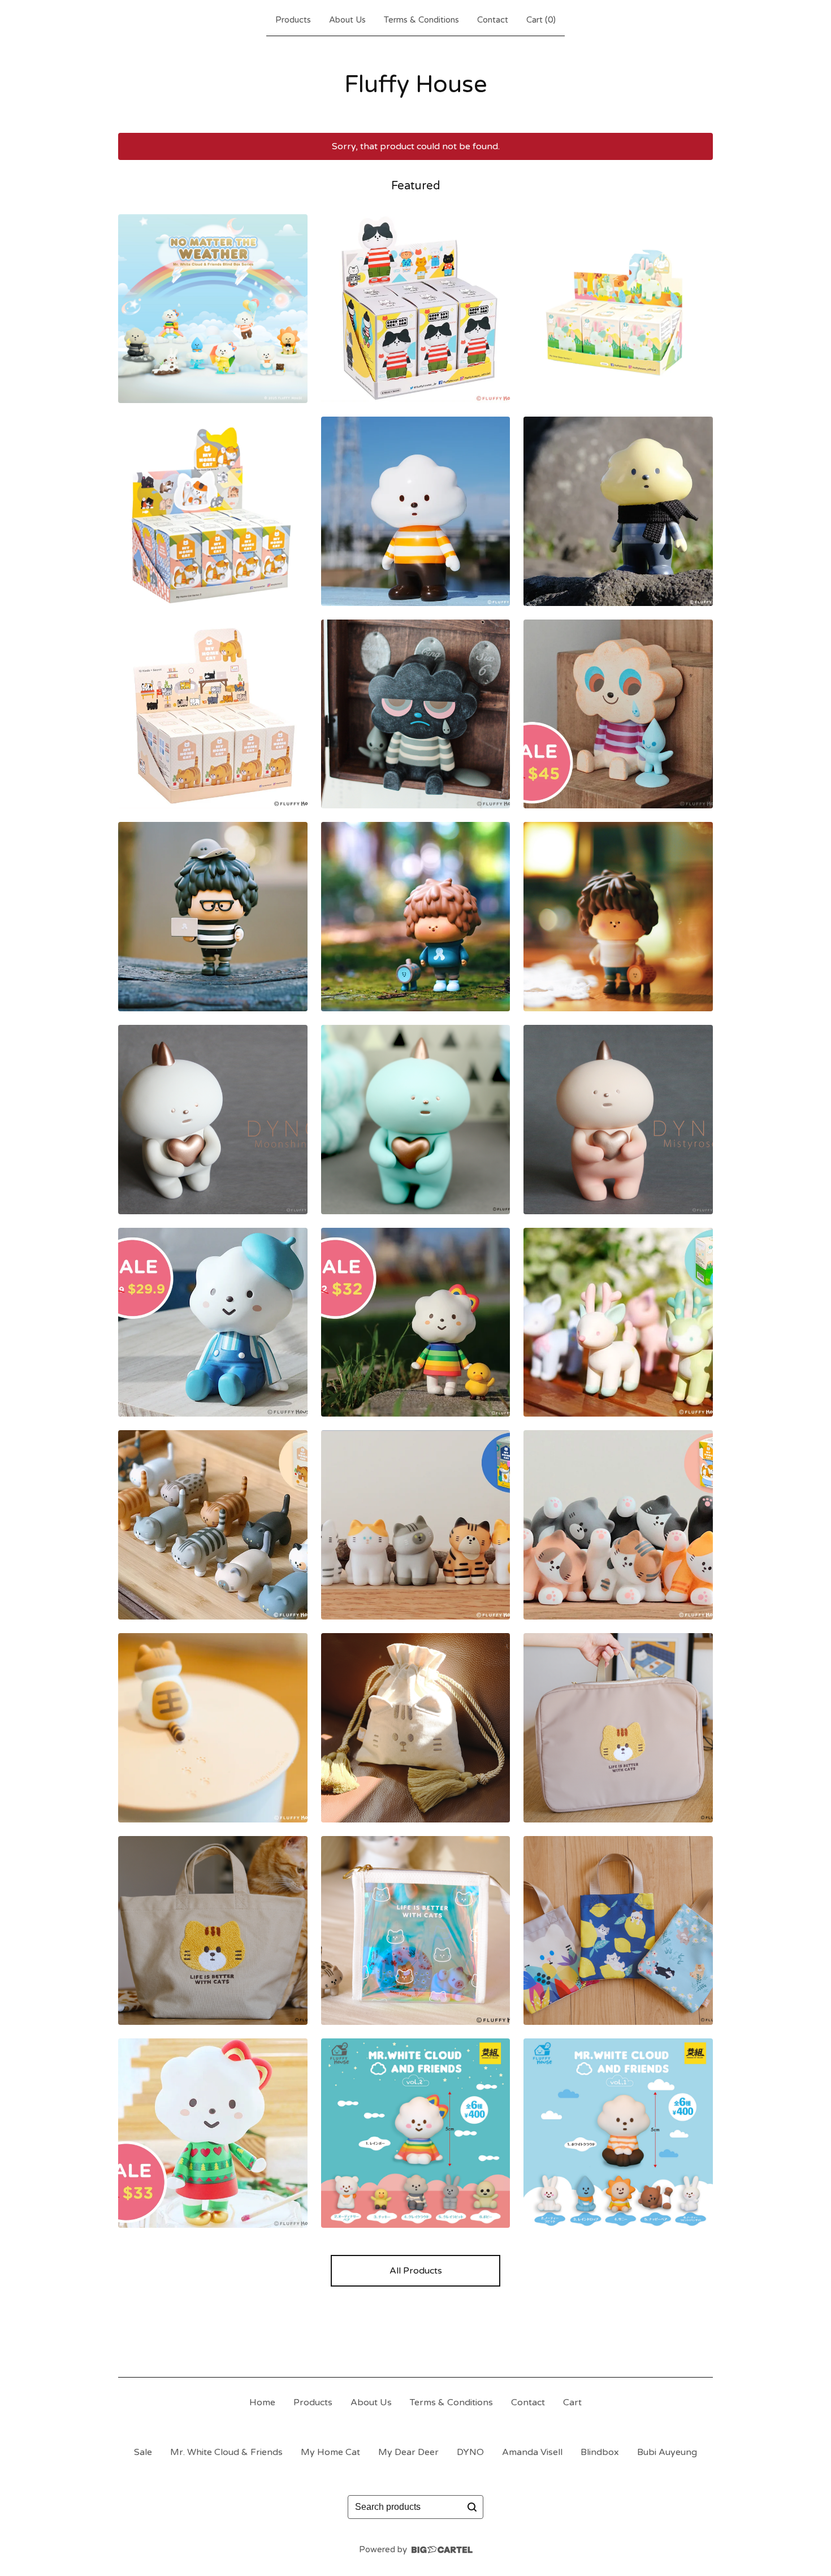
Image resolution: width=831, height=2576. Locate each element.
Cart (572, 2402)
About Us (347, 20)
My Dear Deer (408, 2452)
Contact (493, 20)
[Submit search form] (472, 2507)
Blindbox (600, 2452)
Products (293, 20)
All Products (416, 2271)
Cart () (541, 20)
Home (262, 2402)
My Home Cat (330, 2452)
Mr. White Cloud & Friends (226, 2452)
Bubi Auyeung (667, 2452)
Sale (143, 2452)
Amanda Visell (532, 2452)
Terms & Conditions (421, 20)
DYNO (470, 2452)
